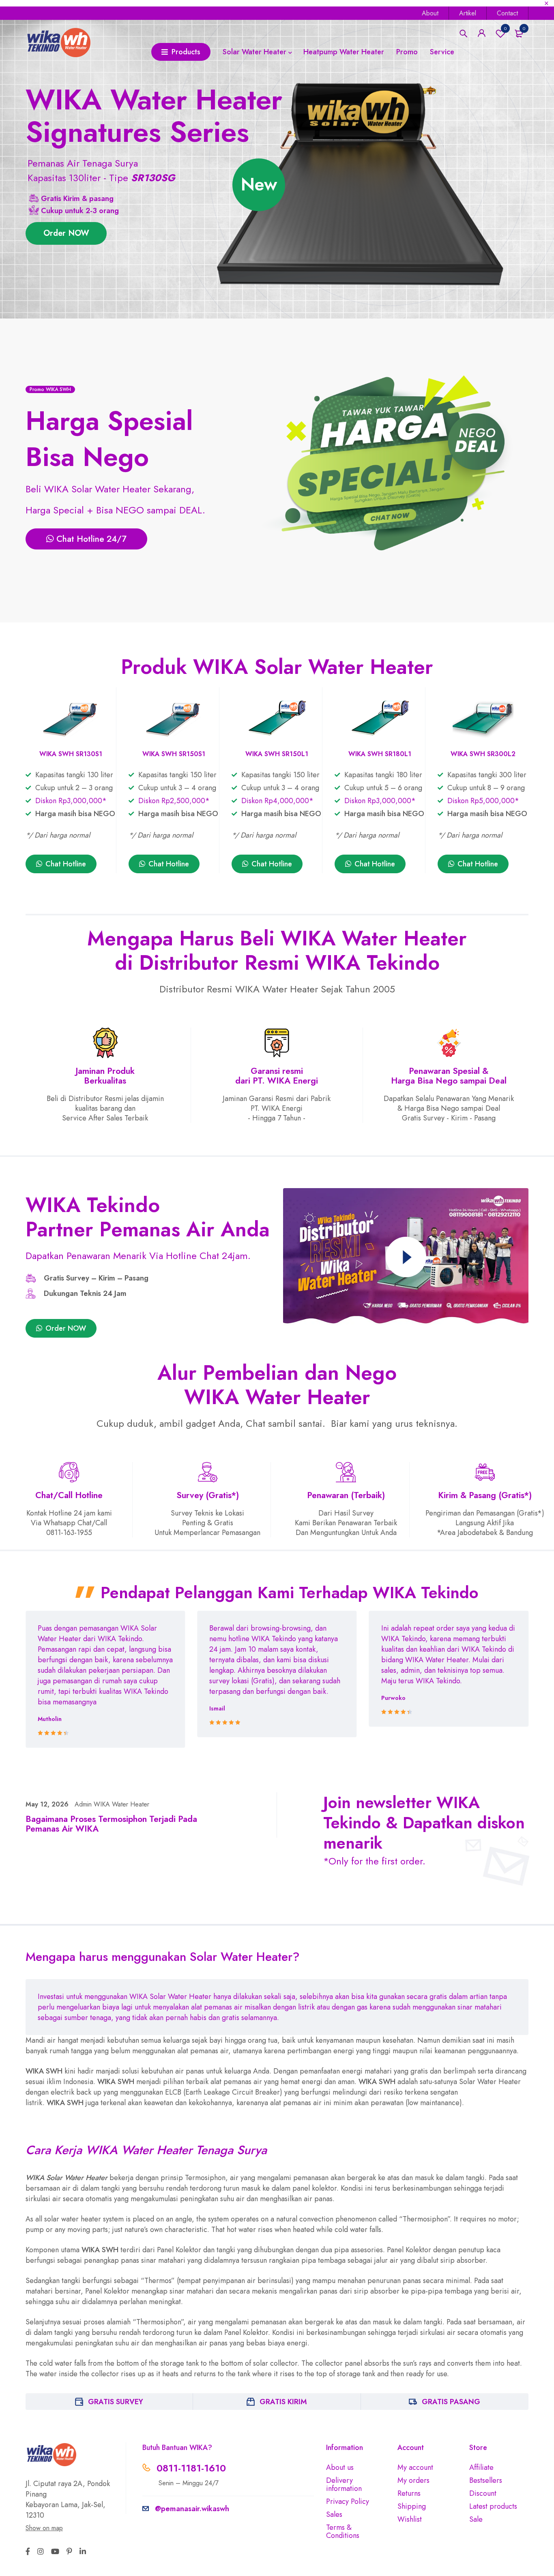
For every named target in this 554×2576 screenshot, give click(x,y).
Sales (334, 2514)
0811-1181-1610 (191, 2468)
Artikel (468, 13)
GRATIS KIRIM (283, 2402)
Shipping (412, 2506)
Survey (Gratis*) (208, 1495)
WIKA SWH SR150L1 (277, 754)
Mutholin (50, 1719)
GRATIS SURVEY (116, 2402)
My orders (413, 2480)
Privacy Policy (348, 2501)
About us (340, 2467)
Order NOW (66, 233)
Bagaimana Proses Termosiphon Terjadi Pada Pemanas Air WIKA (111, 1824)
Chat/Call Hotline (69, 1495)
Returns (409, 2493)
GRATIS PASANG (451, 2402)
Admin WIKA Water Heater (112, 1804)
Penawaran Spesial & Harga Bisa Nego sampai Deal (449, 1076)
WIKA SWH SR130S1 (71, 754)
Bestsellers (486, 2480)
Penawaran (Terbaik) (346, 1495)
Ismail (217, 1708)
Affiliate (481, 2467)
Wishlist (505, 28)
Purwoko (393, 1698)
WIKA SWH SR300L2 (483, 754)
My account (415, 2467)
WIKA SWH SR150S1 (174, 754)
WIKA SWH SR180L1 (380, 754)
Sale (476, 2519)
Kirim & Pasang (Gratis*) (485, 1495)
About (430, 13)
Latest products (493, 2506)
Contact (507, 13)
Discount (483, 2493)
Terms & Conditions (343, 2531)
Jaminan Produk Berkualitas (105, 1076)
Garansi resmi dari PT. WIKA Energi (277, 1076)
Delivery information (344, 2484)
